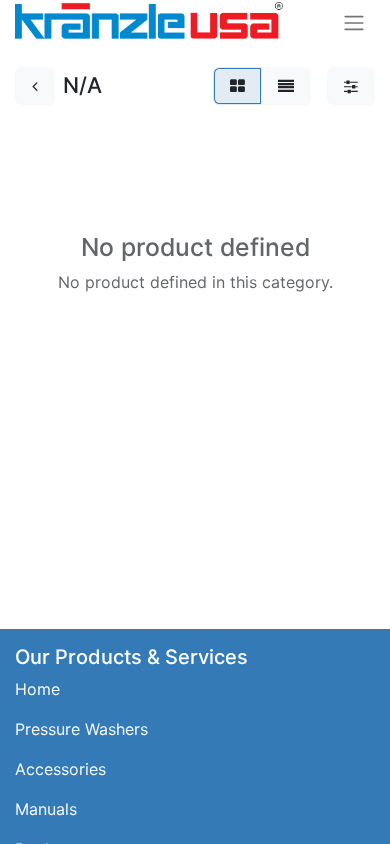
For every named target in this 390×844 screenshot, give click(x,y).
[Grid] (237, 86)
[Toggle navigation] (354, 22)
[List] (286, 86)
